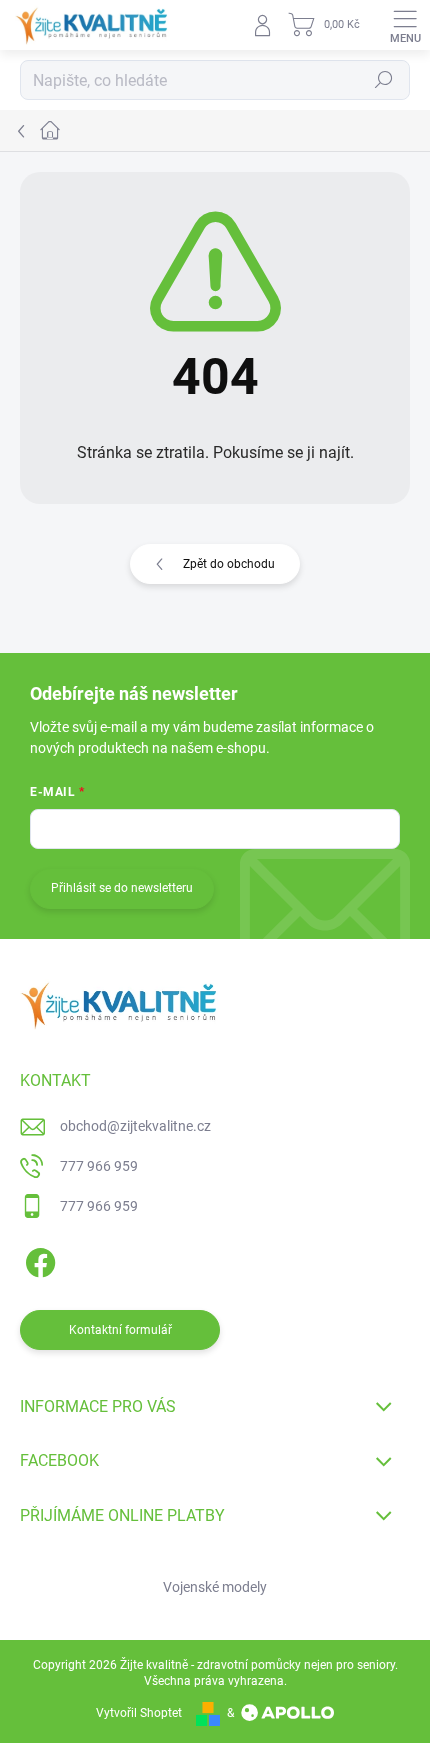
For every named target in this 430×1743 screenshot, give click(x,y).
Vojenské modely (215, 1587)
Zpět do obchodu (229, 564)
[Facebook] (37, 1258)
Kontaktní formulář (120, 1330)
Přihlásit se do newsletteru (122, 888)
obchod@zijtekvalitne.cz (135, 1126)
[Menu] (405, 25)
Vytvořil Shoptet (139, 1713)
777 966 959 (99, 1166)
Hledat (384, 80)
